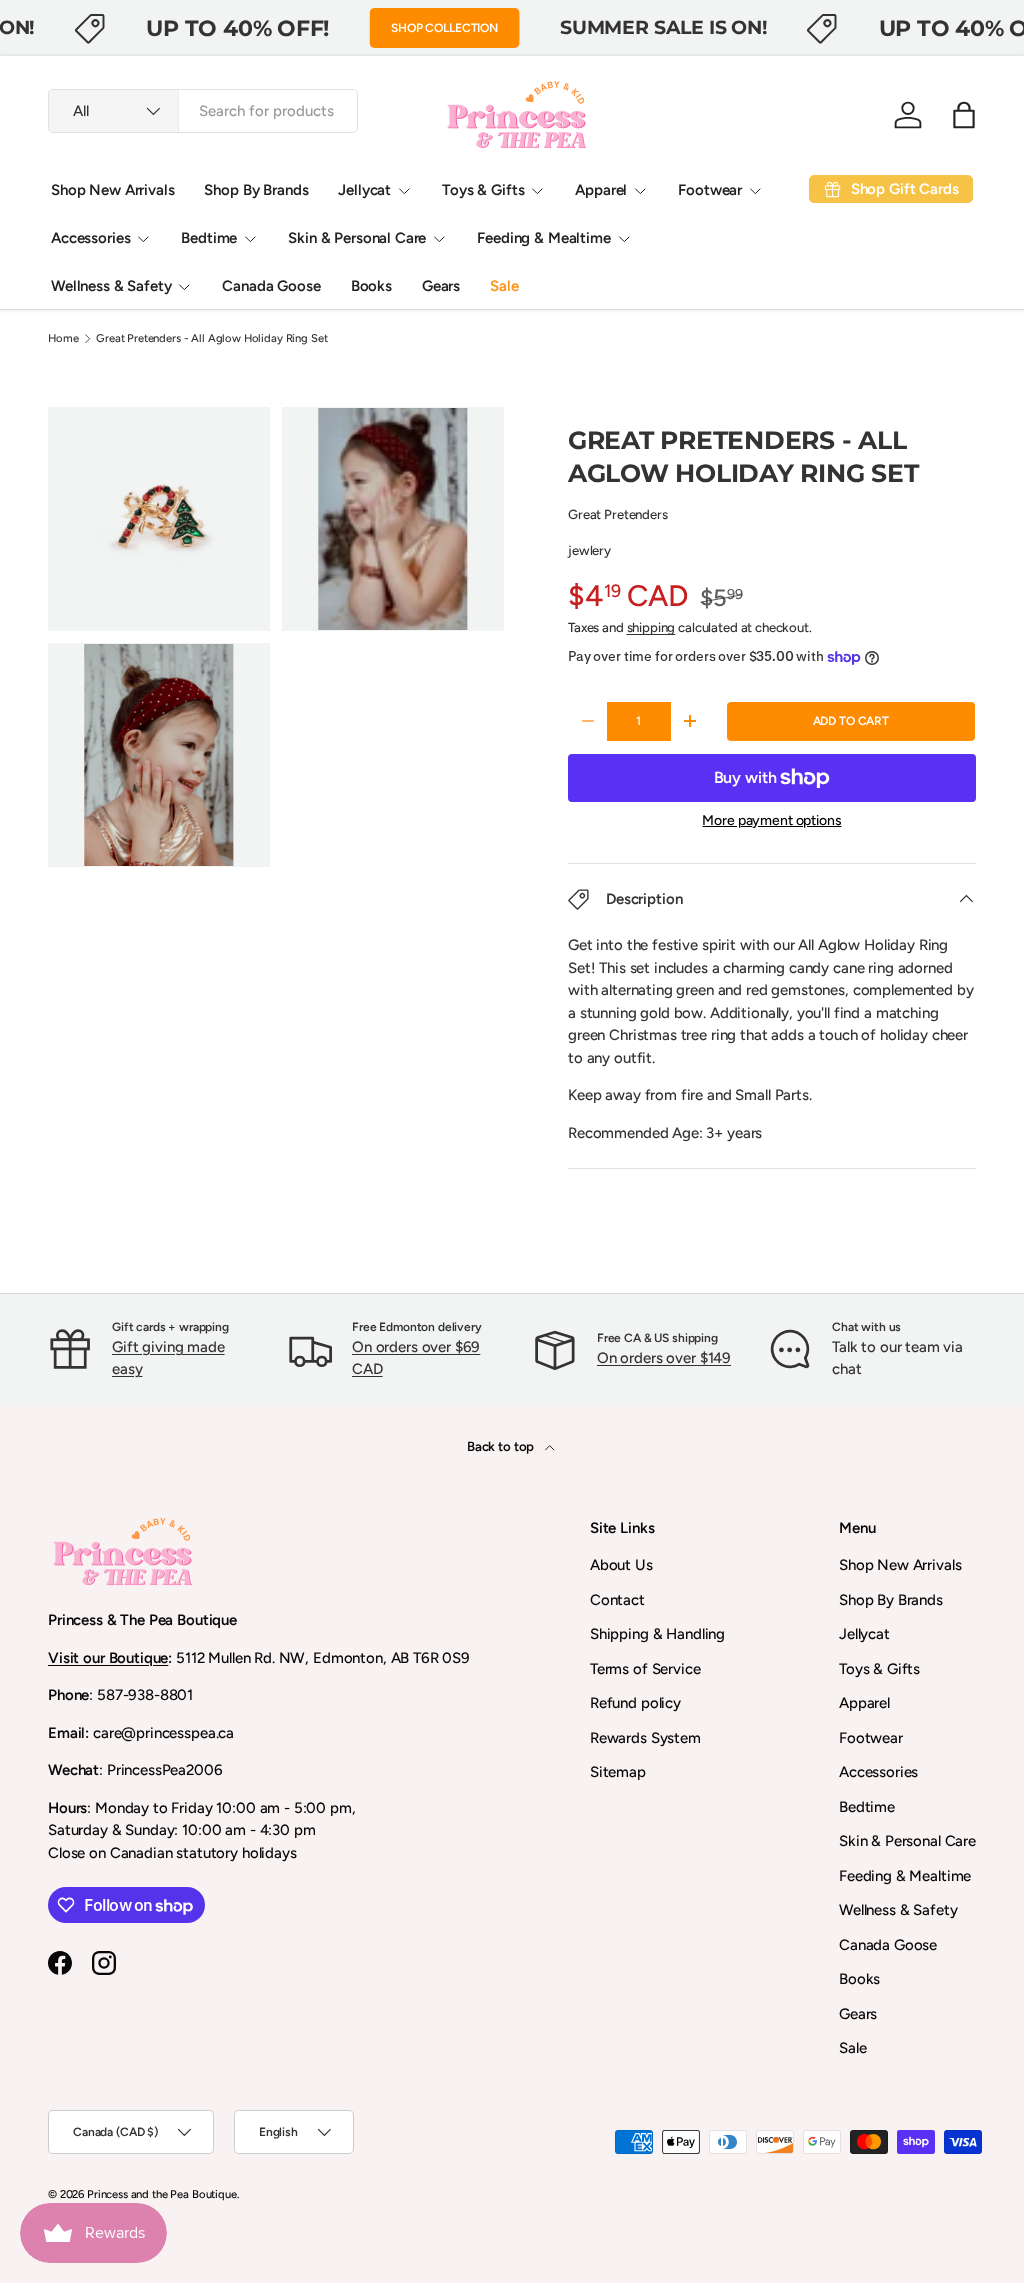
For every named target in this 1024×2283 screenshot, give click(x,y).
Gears (441, 286)
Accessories (878, 1772)
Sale (504, 286)
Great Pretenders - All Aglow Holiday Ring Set (211, 338)
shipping (651, 627)
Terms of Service (645, 1669)
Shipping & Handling (657, 1634)
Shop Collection (444, 28)
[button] (964, 115)
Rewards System (645, 1738)
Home (63, 338)
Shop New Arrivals (112, 190)
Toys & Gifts (879, 1669)
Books (371, 286)
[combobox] (203, 111)
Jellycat (864, 1634)
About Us (621, 1565)
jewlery (589, 550)
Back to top (502, 1446)
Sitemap (618, 1772)
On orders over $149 (664, 1358)
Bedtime (867, 1807)
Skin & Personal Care (907, 1841)
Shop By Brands (256, 190)
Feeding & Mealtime (905, 1876)
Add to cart (851, 721)
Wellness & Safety (898, 1910)
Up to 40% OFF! (237, 28)
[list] (282, 643)
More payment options (771, 820)
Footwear (871, 1738)
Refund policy (635, 1703)
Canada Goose (271, 286)
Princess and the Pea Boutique (162, 2194)
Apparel (864, 1703)
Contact (617, 1600)
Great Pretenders (618, 514)
